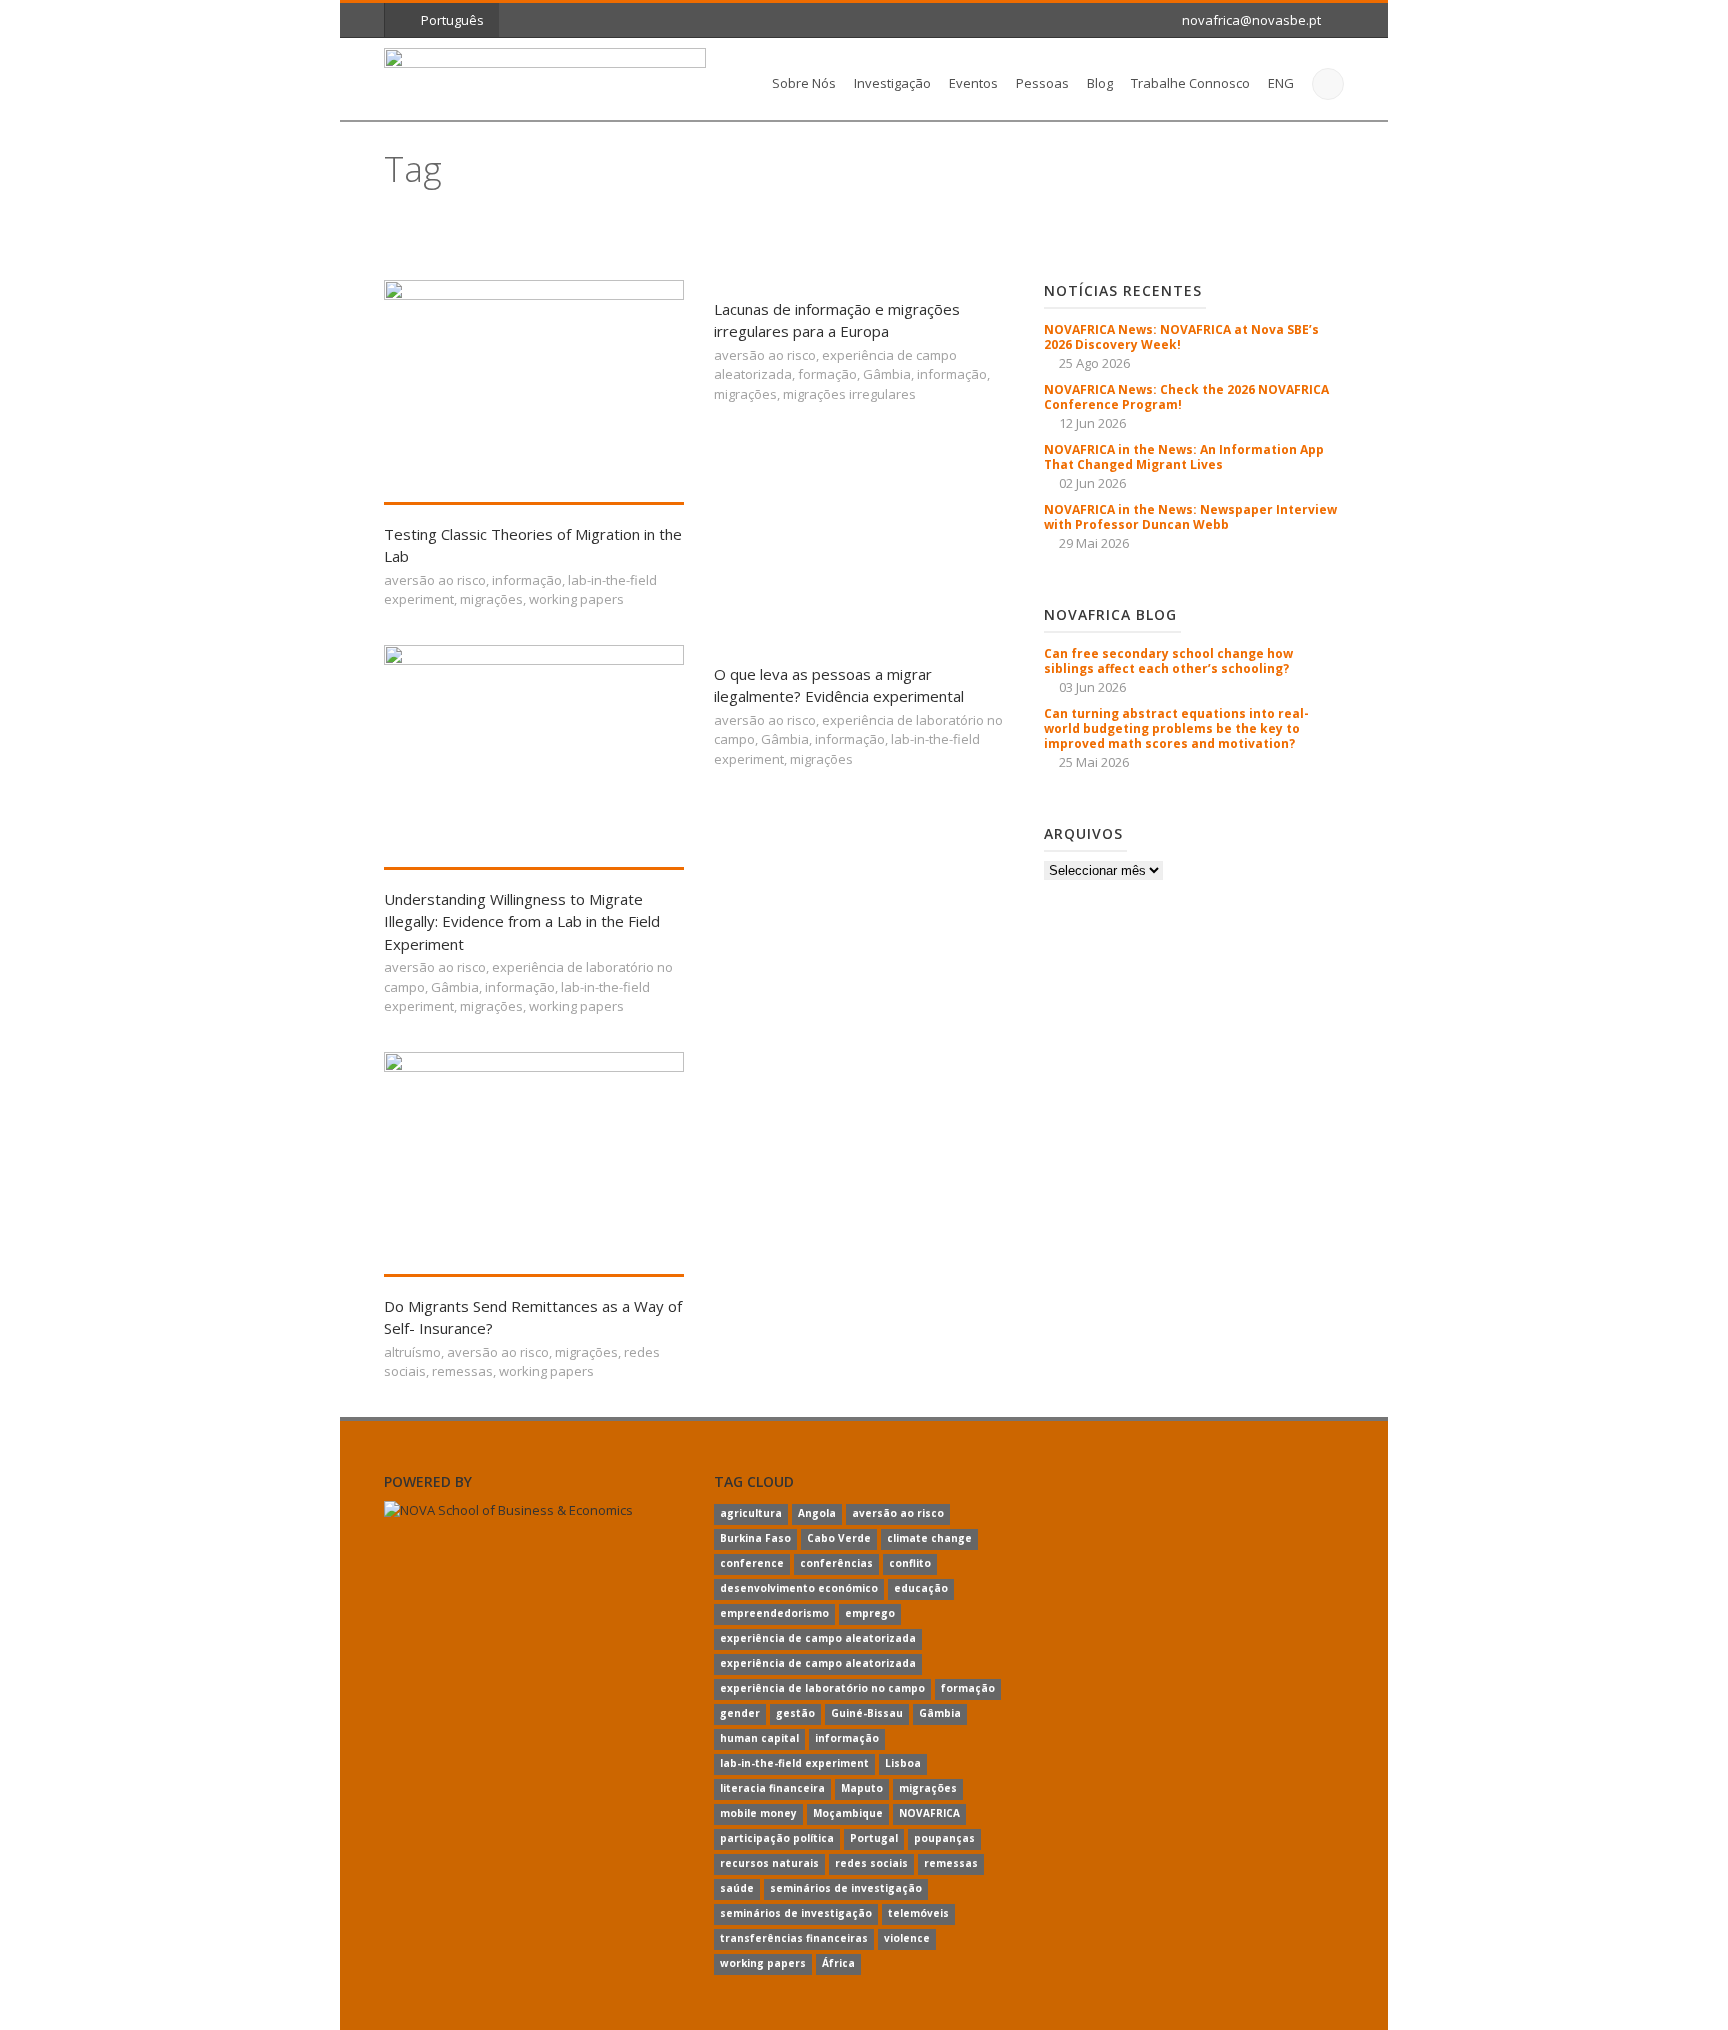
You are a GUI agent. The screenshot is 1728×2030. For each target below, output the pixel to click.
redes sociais (871, 1863)
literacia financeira (772, 1788)
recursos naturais (769, 1863)
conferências (836, 1563)
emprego (870, 1613)
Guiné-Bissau (867, 1713)
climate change (929, 1538)
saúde (737, 1888)
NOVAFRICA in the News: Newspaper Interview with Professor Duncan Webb (1190, 517)
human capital (759, 1738)
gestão (795, 1713)
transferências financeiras (794, 1938)
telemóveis (918, 1913)
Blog (1100, 83)
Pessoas (1042, 83)
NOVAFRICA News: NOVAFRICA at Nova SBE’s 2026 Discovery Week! (1181, 337)
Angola (817, 1513)
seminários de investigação (846, 1888)
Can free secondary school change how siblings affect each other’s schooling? (1168, 661)
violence (907, 1938)
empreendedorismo (774, 1613)
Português (452, 20)
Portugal (874, 1838)
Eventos (973, 83)
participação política (777, 1838)
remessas (462, 1371)
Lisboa (903, 1763)
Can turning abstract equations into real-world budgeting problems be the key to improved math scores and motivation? (1176, 728)
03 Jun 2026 (1092, 687)
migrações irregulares (849, 394)
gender (740, 1713)
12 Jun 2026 (1092, 423)
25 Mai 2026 (1094, 762)
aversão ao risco (435, 580)
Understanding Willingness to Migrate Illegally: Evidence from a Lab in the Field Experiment (522, 921)
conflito (910, 1563)
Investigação (892, 83)
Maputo (862, 1788)
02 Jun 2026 (1092, 483)
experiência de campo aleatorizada (818, 1638)
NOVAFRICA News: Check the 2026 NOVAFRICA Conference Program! (1186, 397)
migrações (491, 599)
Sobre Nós (804, 83)
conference (752, 1563)
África (838, 1963)
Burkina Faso (755, 1538)
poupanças (944, 1838)
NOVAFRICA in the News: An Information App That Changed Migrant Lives (1184, 457)
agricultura (751, 1513)
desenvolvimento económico (799, 1588)
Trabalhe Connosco (1190, 83)
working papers (576, 599)
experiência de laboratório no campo (822, 1688)
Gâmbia (887, 374)
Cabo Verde (839, 1538)
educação (921, 1588)
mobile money (758, 1813)
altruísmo (412, 1352)
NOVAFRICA (929, 1813)
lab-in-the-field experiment (794, 1763)
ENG (1281, 83)
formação (827, 374)
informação (527, 580)
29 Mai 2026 (1094, 543)
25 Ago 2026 (1094, 363)
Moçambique (848, 1813)
